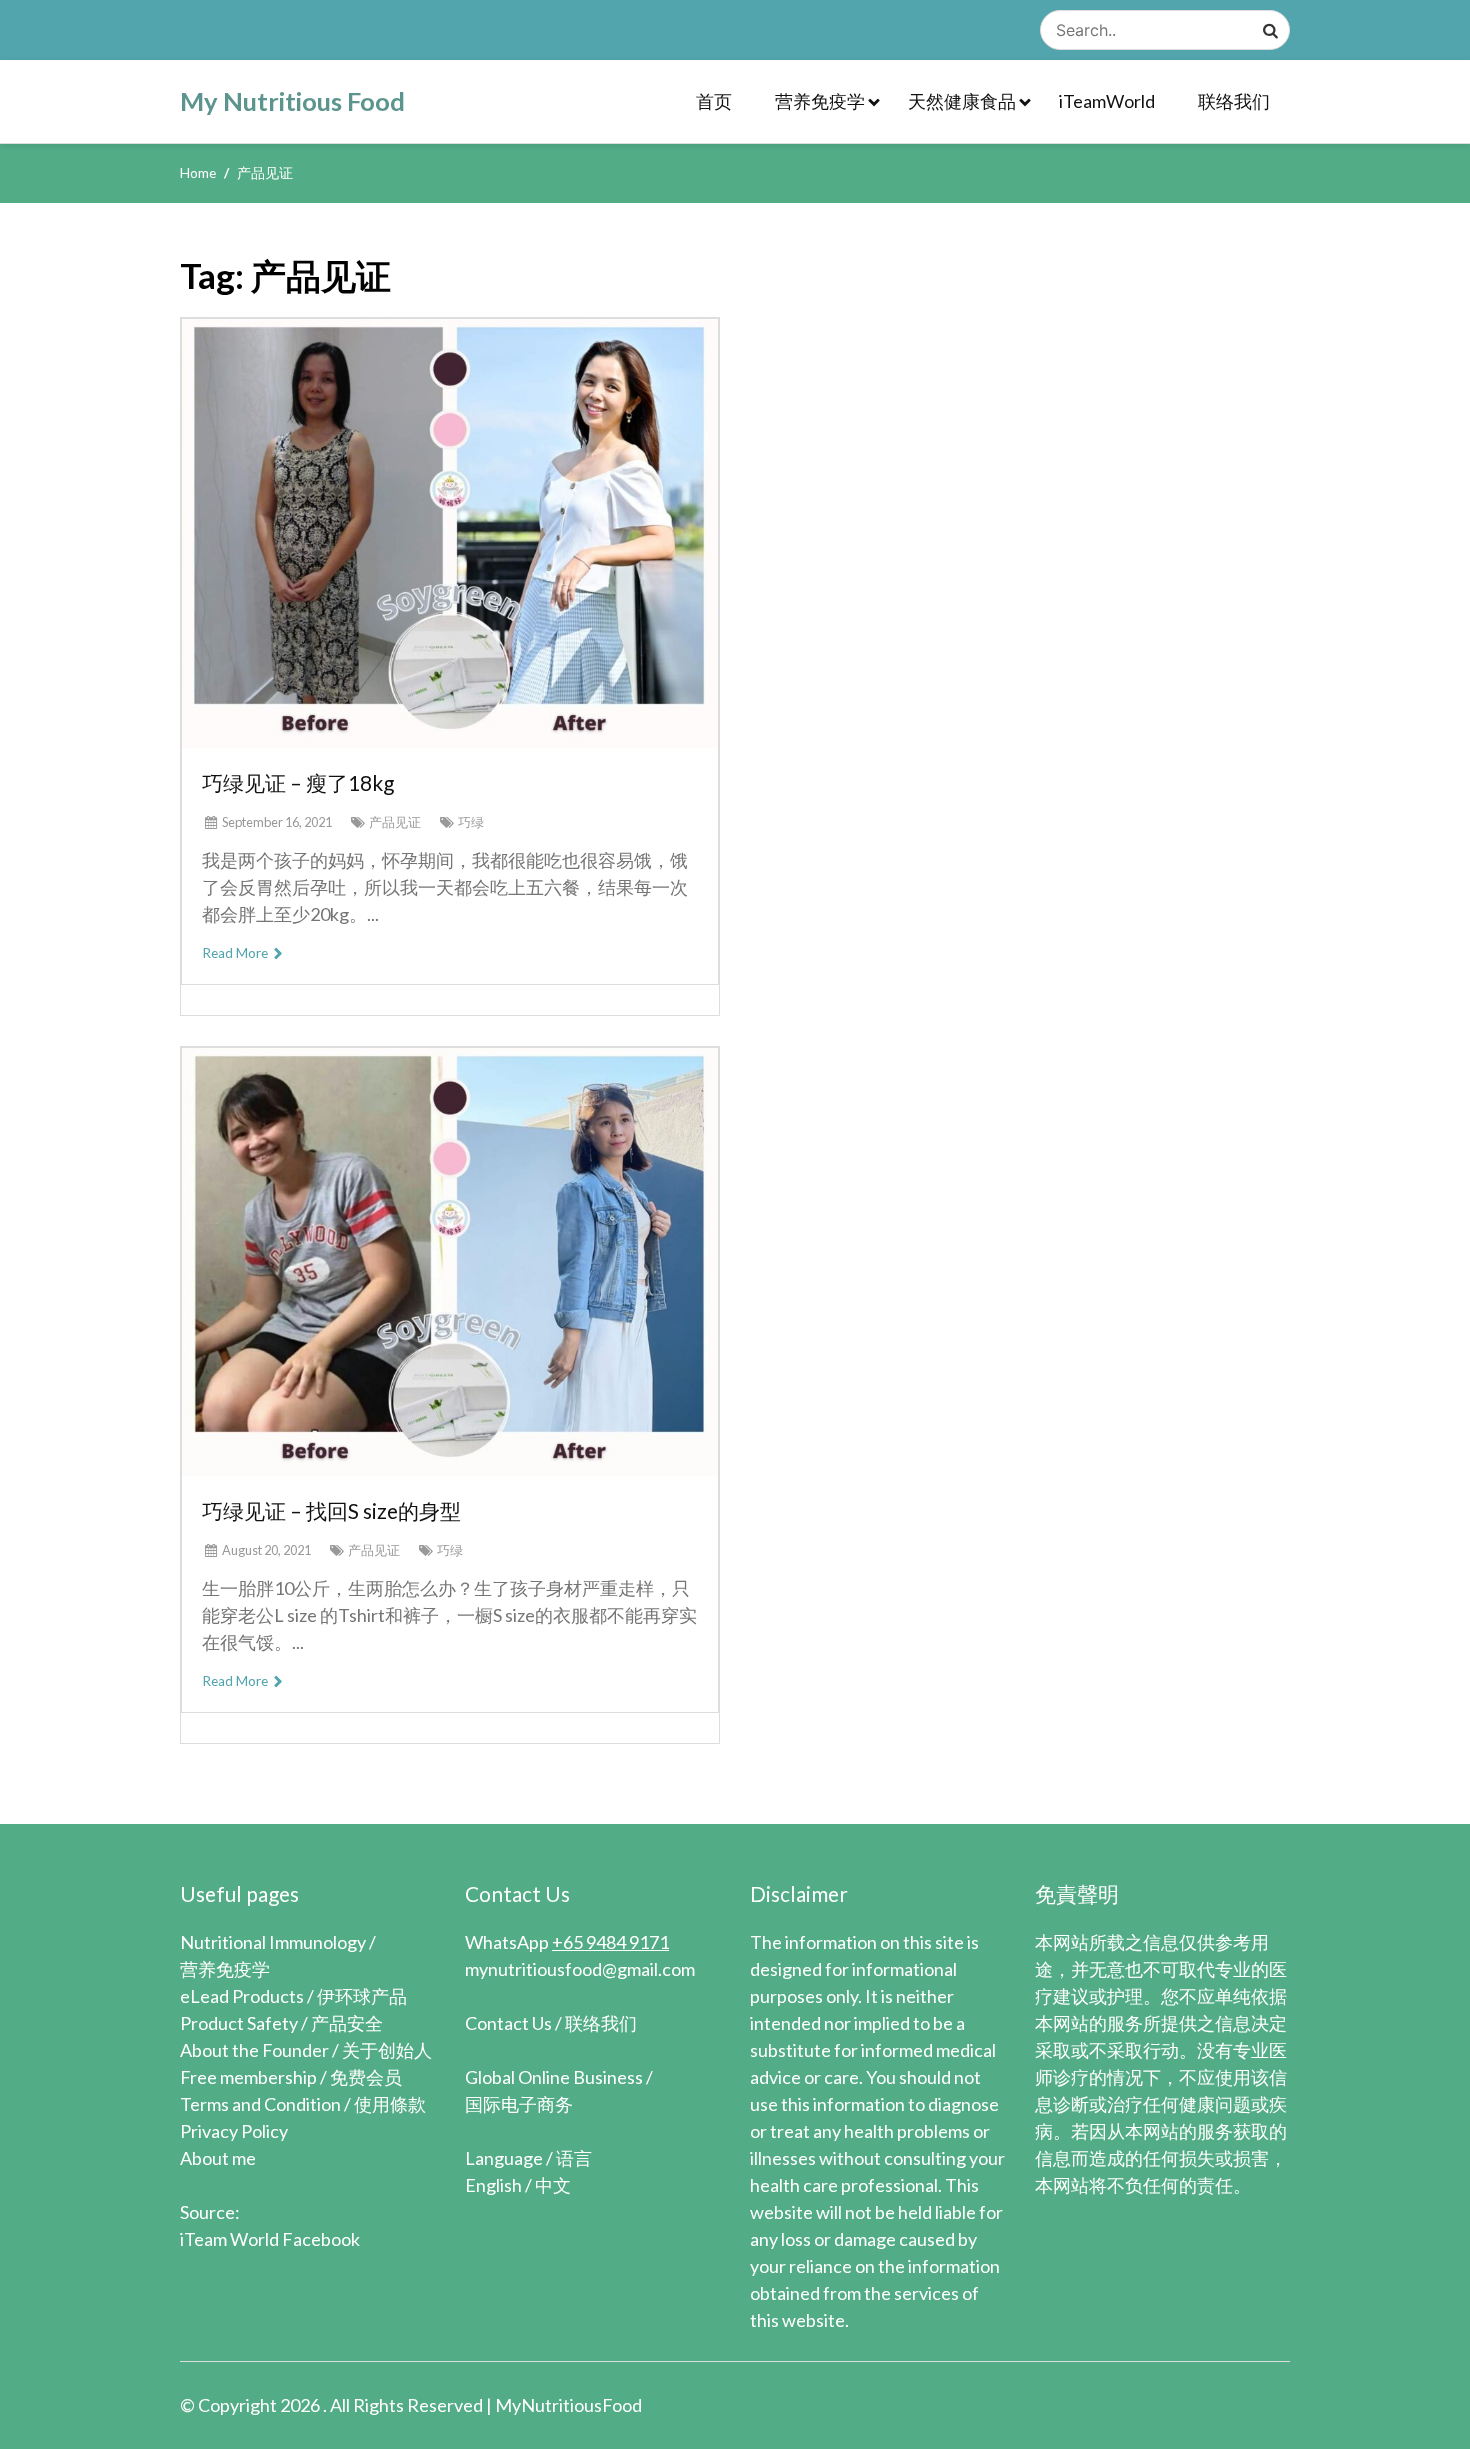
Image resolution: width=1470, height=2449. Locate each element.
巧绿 (471, 822)
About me (218, 2158)
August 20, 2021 (266, 1550)
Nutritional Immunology (273, 1942)
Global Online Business (554, 2077)
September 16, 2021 (277, 822)
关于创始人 (387, 2050)
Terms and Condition (260, 2104)
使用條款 (390, 2104)
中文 (553, 2185)
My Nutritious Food (292, 101)
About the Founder (254, 2050)
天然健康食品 (962, 101)
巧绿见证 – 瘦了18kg (298, 782)
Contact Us (508, 2023)
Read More (236, 953)
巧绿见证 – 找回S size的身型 (331, 1510)
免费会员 (366, 2077)
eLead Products (242, 1996)
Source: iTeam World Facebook (270, 2225)
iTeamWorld (1107, 101)
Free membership (248, 2077)
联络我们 (1234, 101)
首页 (714, 101)
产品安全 (347, 2023)
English (493, 2185)
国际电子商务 (519, 2104)
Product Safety (239, 2023)
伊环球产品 (362, 1996)
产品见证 (395, 822)
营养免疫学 (820, 101)
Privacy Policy (234, 2131)
